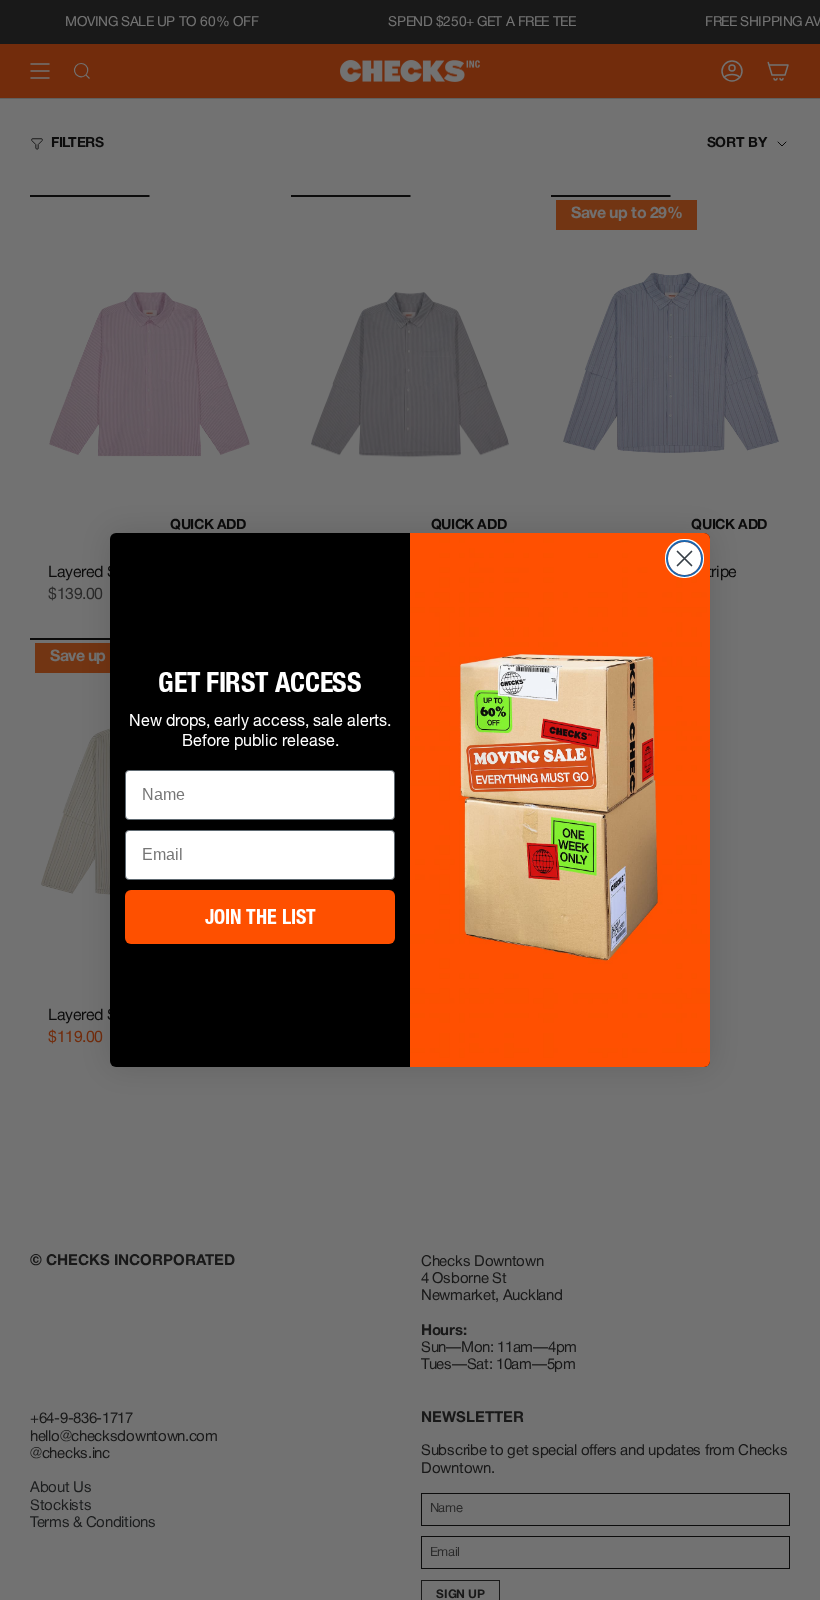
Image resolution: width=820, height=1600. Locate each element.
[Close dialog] (684, 558)
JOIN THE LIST (260, 917)
